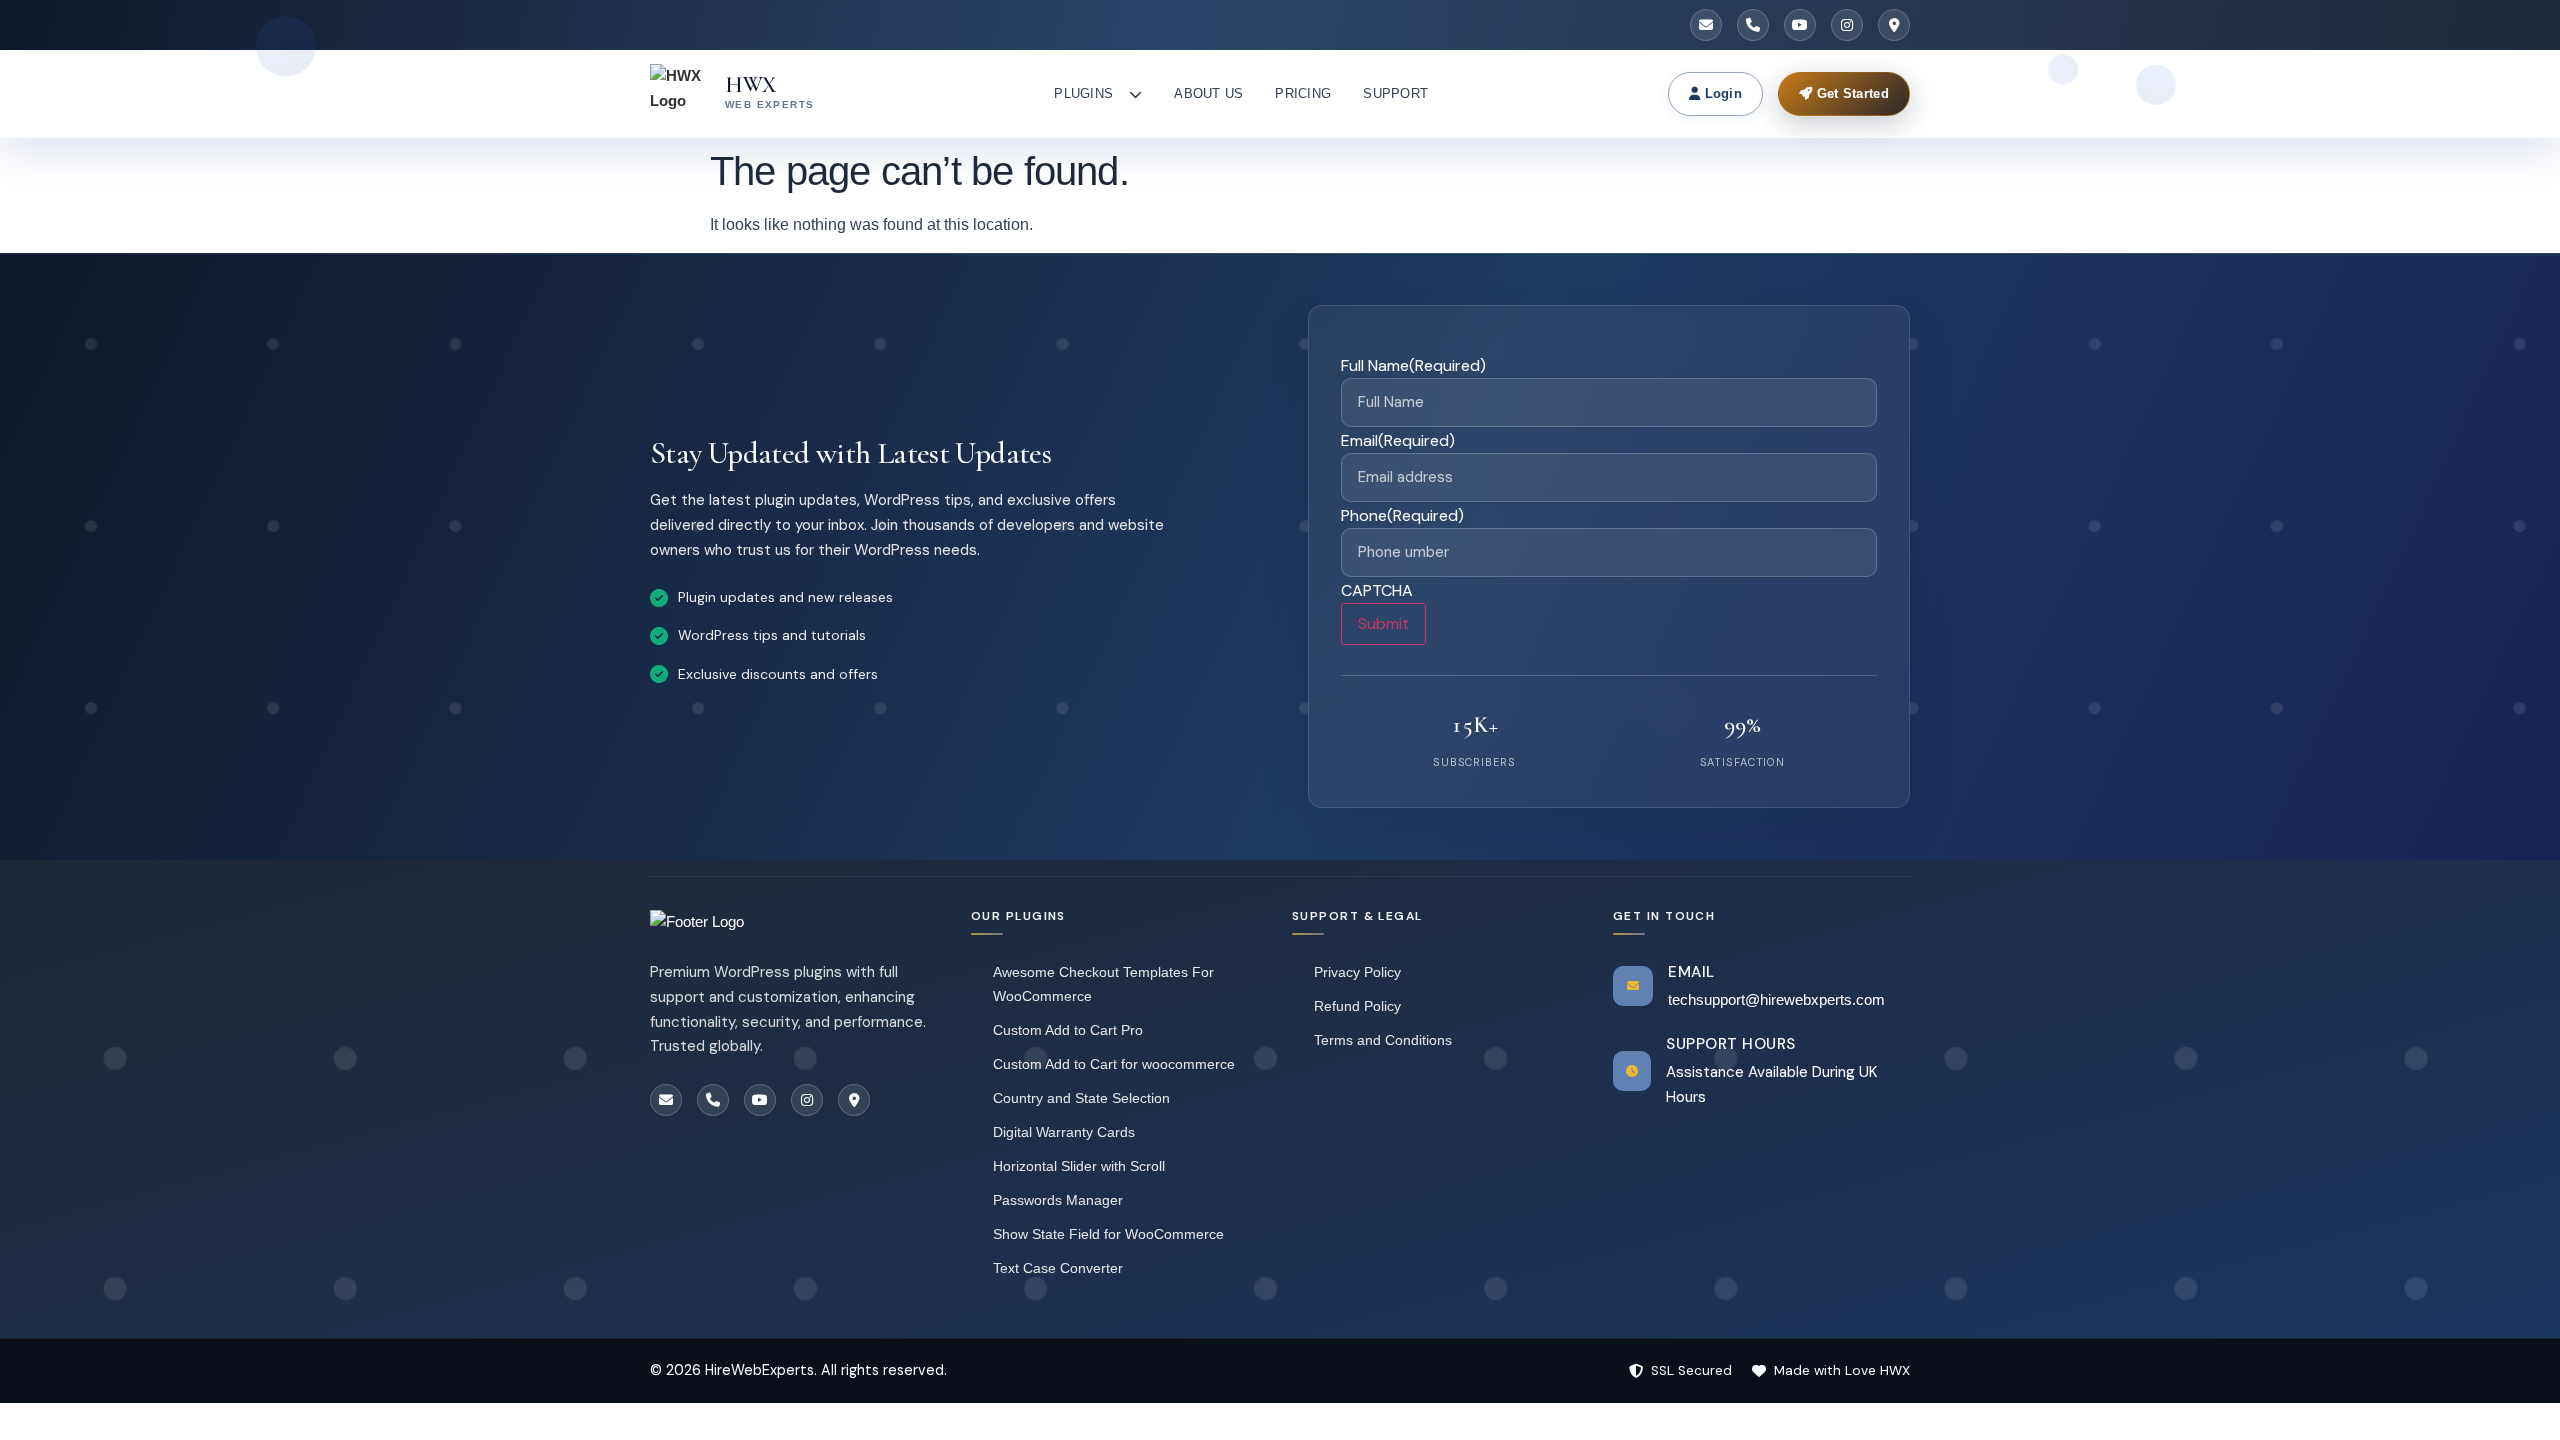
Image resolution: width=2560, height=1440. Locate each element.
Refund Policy (1357, 1006)
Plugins (1083, 93)
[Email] (1706, 25)
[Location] (1894, 25)
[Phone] (1753, 25)
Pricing (1303, 93)
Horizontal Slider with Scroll (1079, 1166)
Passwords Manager (1058, 1200)
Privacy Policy (1357, 972)
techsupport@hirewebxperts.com (1776, 999)
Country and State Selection (1081, 1098)
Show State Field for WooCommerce (1108, 1234)
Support (1395, 93)
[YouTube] (1800, 25)
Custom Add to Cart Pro (1068, 1030)
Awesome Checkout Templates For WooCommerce (1103, 984)
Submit (1383, 623)
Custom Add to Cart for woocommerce (1114, 1064)
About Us (1208, 93)
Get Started (1850, 93)
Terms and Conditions (1383, 1040)
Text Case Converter (1058, 1268)
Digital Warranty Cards (1064, 1132)
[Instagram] (1847, 25)
